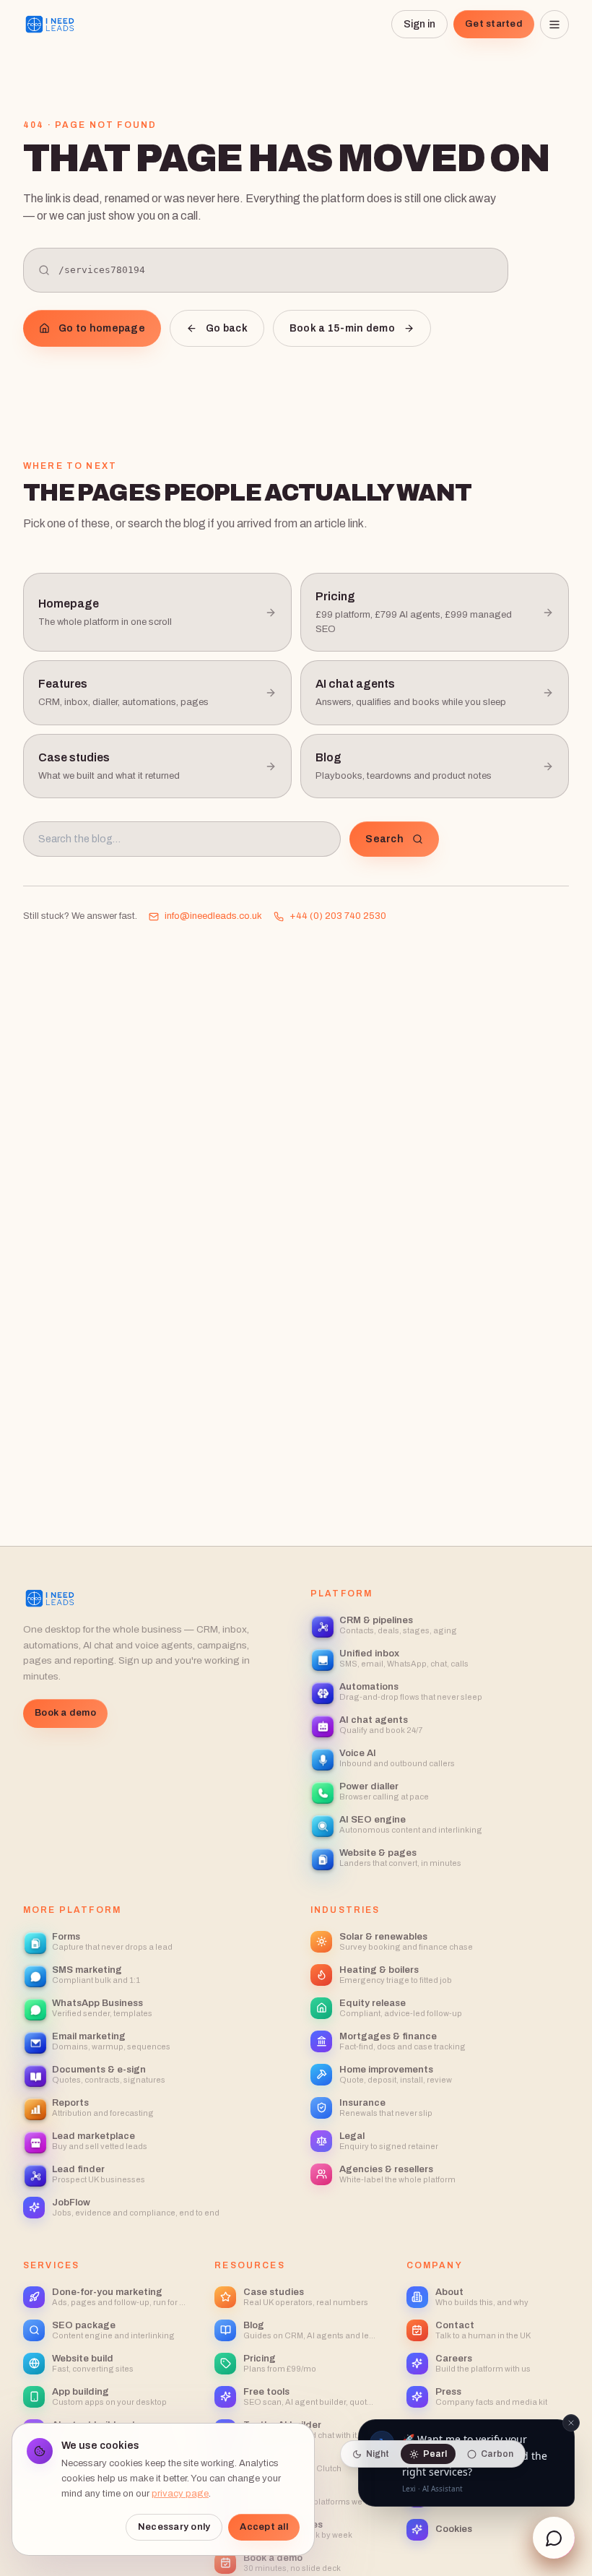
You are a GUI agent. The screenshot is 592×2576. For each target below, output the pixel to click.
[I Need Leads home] (50, 25)
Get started (494, 24)
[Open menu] (554, 25)
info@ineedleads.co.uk (213, 916)
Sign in (419, 24)
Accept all (264, 2527)
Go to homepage (102, 328)
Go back (227, 328)
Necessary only (174, 2527)
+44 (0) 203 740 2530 (338, 916)
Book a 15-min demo (342, 328)
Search (384, 839)
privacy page (180, 2494)
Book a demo (65, 1713)
